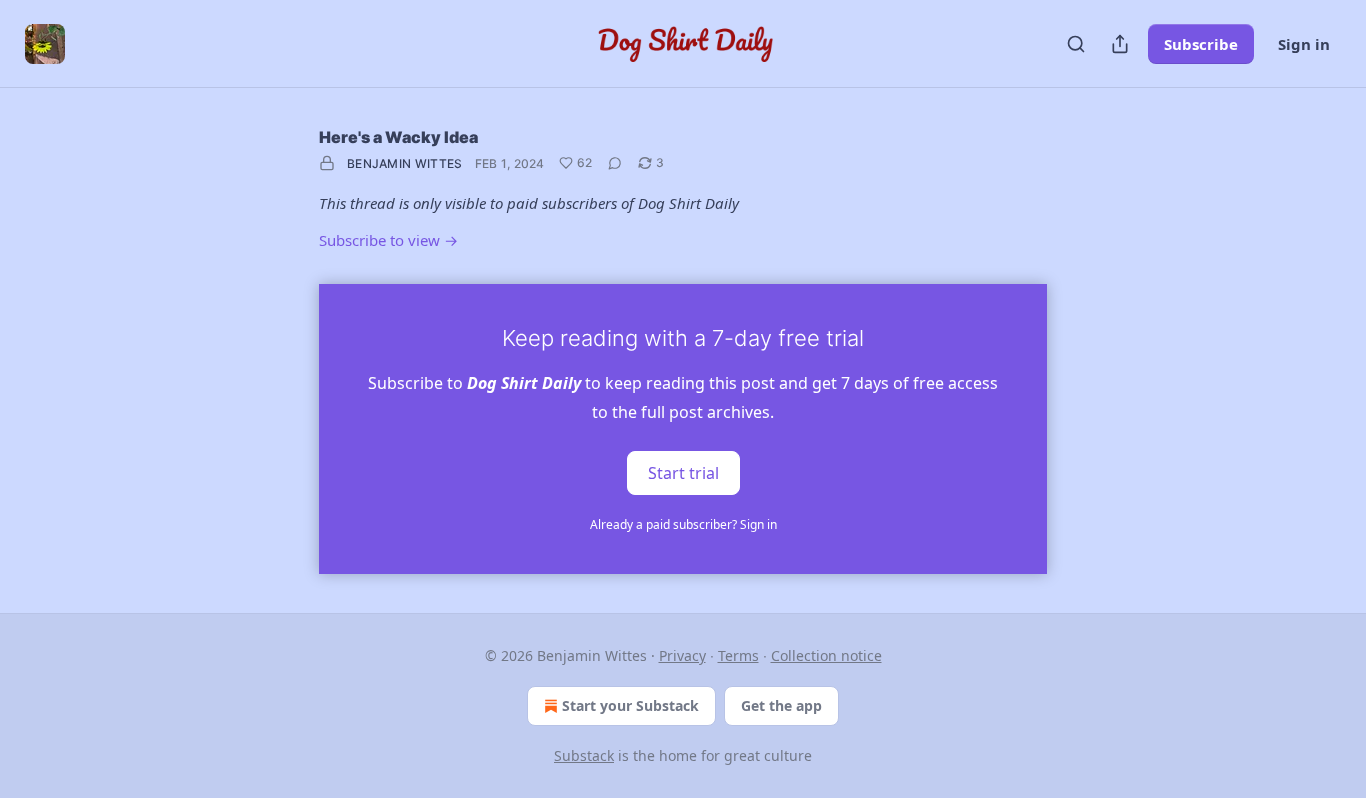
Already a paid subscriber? (683, 524)
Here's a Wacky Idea (398, 137)
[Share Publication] (1120, 44)
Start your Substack (630, 705)
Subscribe (1201, 44)
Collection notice (826, 655)
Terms (738, 655)
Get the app (781, 705)
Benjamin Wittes (405, 163)
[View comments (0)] (615, 163)
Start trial (683, 472)
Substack (584, 755)
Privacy (682, 655)
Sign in (1304, 44)
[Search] (1076, 44)
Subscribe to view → (388, 240)
